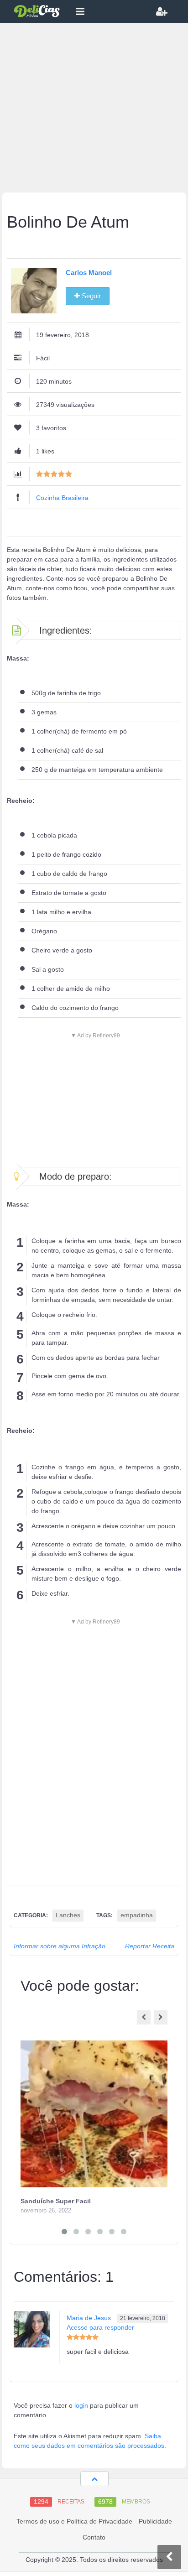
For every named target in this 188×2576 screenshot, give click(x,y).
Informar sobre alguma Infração (60, 1946)
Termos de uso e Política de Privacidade (74, 2521)
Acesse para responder (100, 2327)
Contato (94, 2537)
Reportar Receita (150, 1946)
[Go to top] (94, 2479)
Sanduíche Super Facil (56, 2201)
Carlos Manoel (89, 273)
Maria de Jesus (89, 2318)
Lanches (68, 1915)
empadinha (137, 1915)
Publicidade (155, 2521)
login (81, 2405)
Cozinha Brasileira (62, 498)
